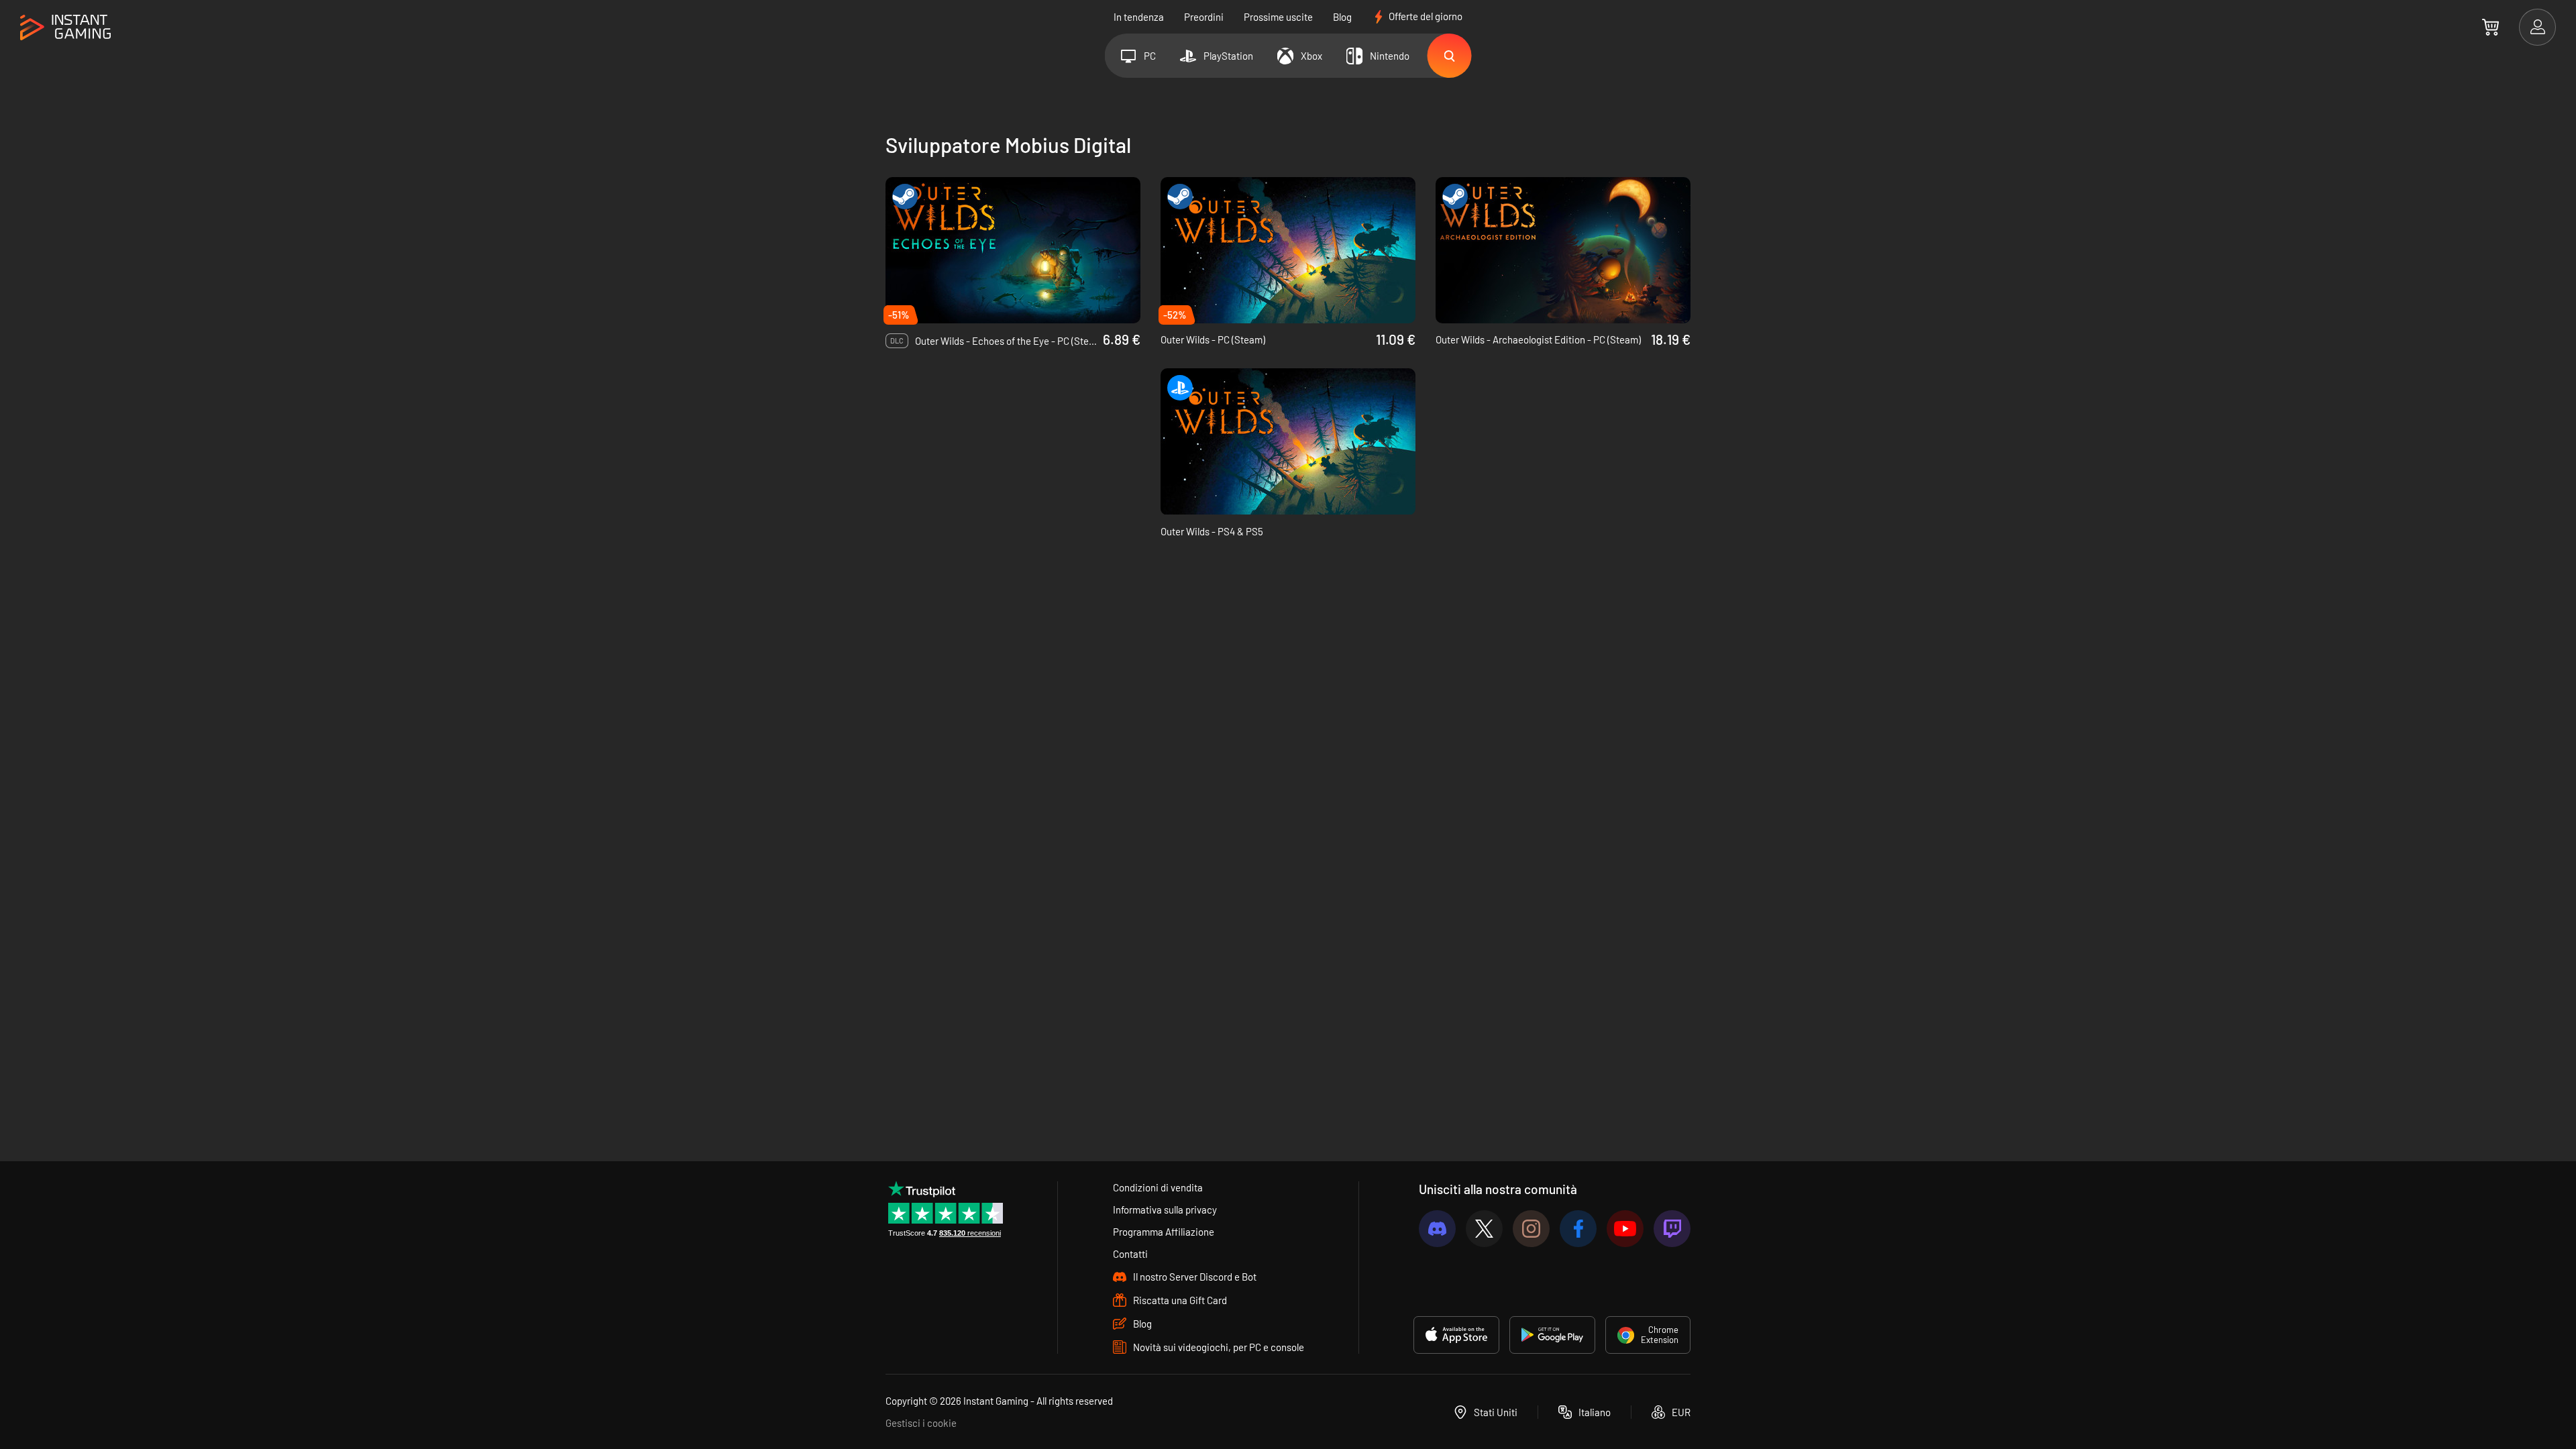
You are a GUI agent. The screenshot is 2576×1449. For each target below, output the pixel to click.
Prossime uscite (1278, 17)
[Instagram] (1531, 1229)
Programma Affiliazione (1164, 1232)
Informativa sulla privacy (1165, 1210)
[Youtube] (1625, 1229)
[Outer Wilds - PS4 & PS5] (1288, 441)
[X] (1484, 1229)
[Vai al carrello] (2490, 27)
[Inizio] (65, 28)
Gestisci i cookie (921, 1423)
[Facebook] (1578, 1229)
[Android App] (1552, 1335)
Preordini (1204, 17)
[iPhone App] (1456, 1335)
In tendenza (1139, 17)
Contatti (1130, 1254)
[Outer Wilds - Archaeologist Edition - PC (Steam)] (1563, 250)
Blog (1342, 17)
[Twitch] (1672, 1229)
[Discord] (1437, 1229)
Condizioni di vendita (1158, 1187)
